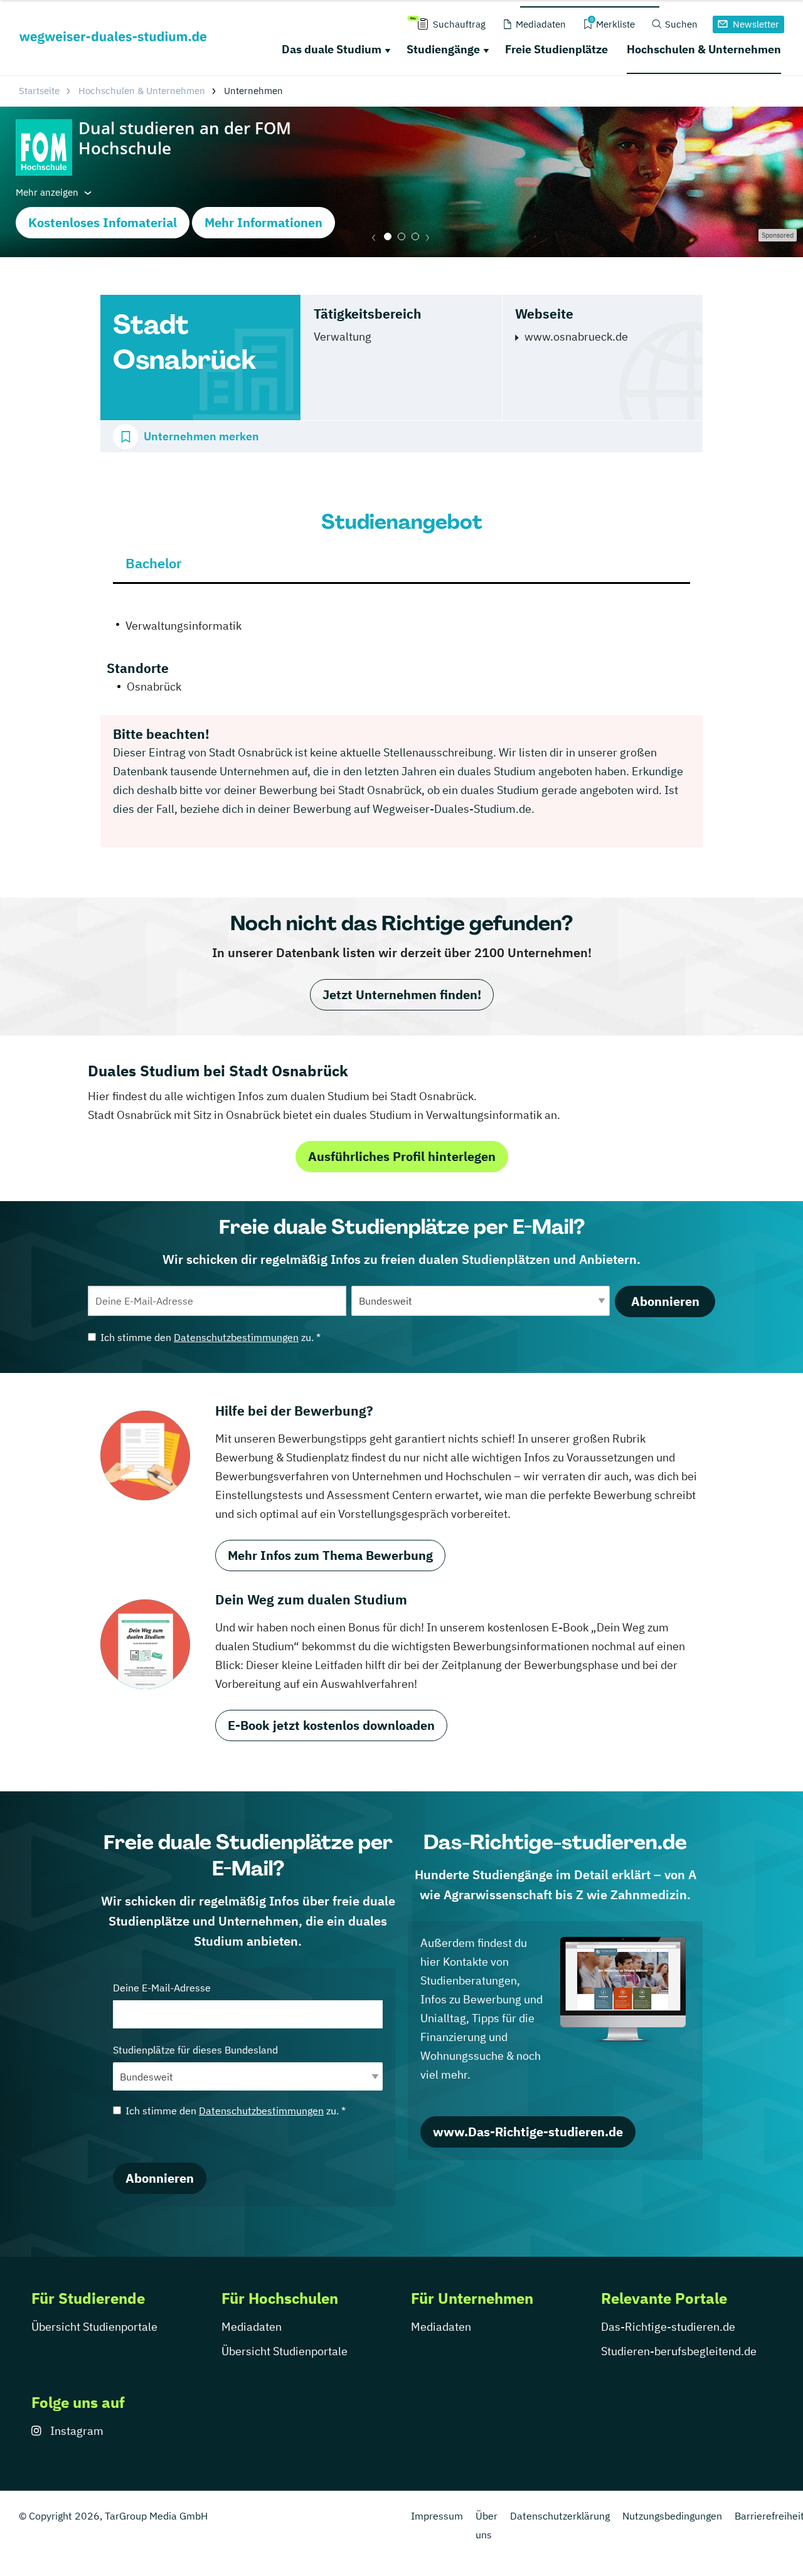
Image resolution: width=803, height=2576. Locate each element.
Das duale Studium (332, 49)
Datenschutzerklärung (560, 2516)
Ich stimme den (210, 1337)
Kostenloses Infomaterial (103, 222)
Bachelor (154, 563)
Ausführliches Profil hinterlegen (402, 1156)
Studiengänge (443, 49)
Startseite (39, 91)
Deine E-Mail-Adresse (162, 1988)
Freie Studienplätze (556, 49)
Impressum (437, 2516)
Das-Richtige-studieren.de (668, 2327)
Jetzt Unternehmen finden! (402, 994)
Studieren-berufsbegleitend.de (679, 2351)
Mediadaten (252, 2327)
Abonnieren (665, 1301)
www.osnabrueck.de (576, 337)
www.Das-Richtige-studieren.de (528, 2132)
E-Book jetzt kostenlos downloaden (331, 1725)
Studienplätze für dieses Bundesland (195, 2050)
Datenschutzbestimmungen (236, 1337)
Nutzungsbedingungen (672, 2516)
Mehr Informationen (263, 222)
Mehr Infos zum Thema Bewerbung (330, 1555)
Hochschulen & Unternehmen (704, 49)
